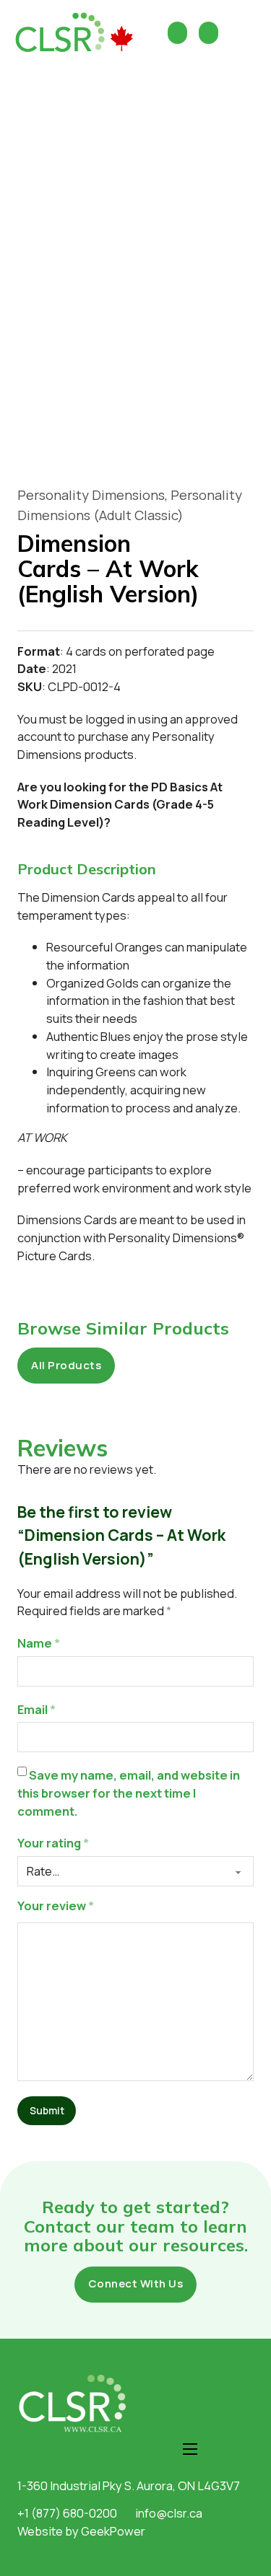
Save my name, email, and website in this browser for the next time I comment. (129, 1793)
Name (39, 1643)
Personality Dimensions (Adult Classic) (130, 505)
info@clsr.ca (169, 2513)
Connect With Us (136, 2283)
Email (36, 1709)
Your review (56, 1905)
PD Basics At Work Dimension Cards (120, 796)
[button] (135, 869)
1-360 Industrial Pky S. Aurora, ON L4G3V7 (129, 2485)
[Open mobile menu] (190, 2449)
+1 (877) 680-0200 (67, 2513)
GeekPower (113, 2531)
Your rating (53, 1843)
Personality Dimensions (91, 495)
